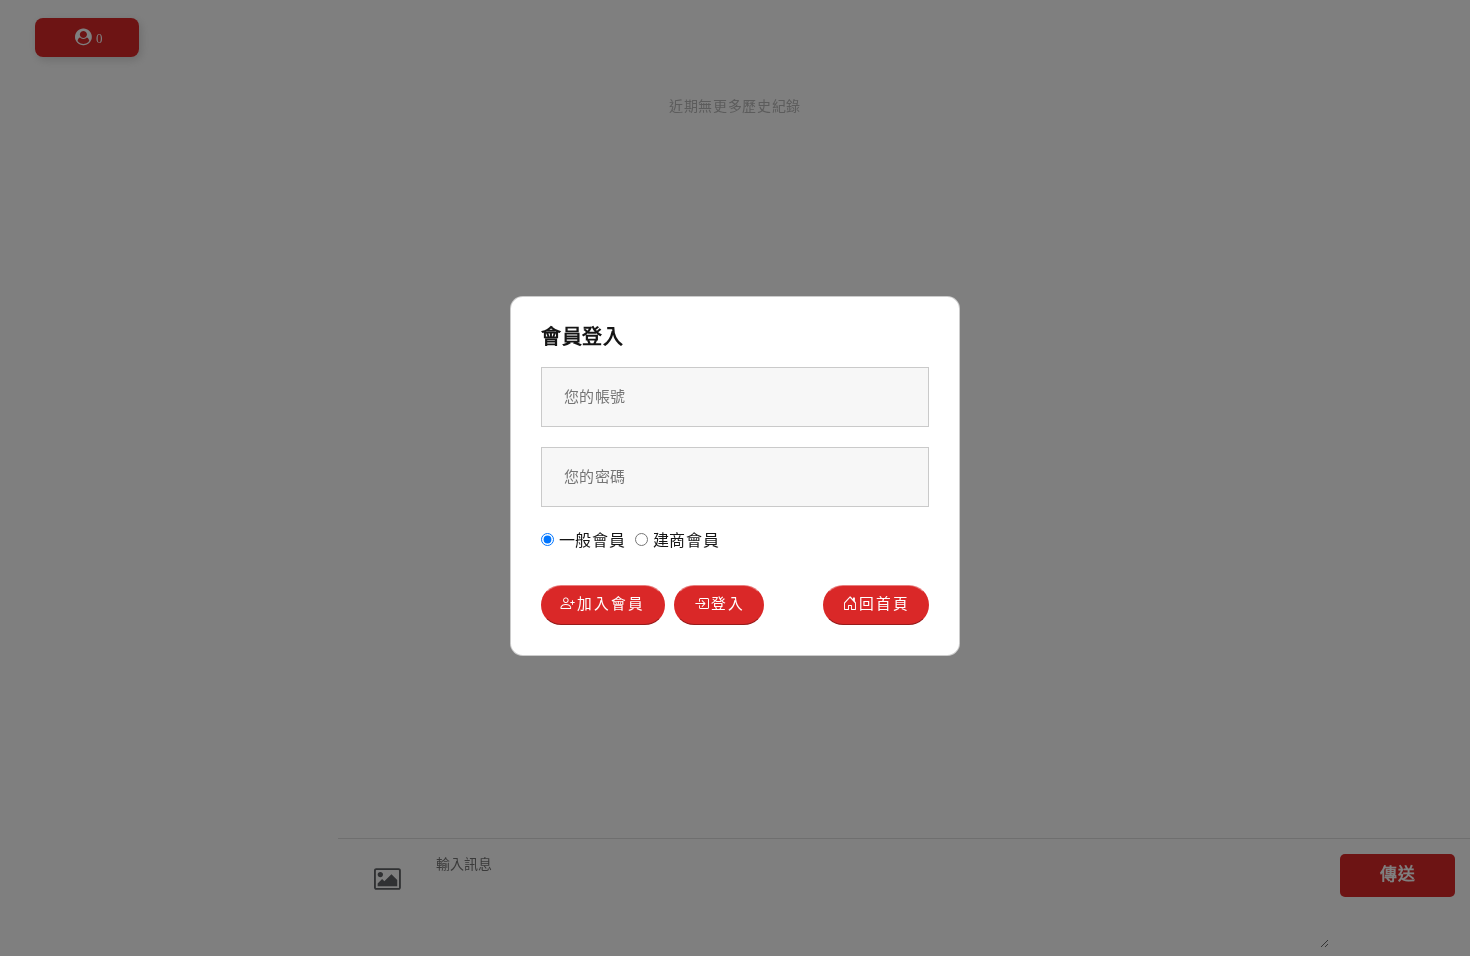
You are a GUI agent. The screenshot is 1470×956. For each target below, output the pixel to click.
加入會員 (611, 604)
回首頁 (884, 604)
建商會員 (684, 540)
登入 (728, 604)
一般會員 (590, 540)
